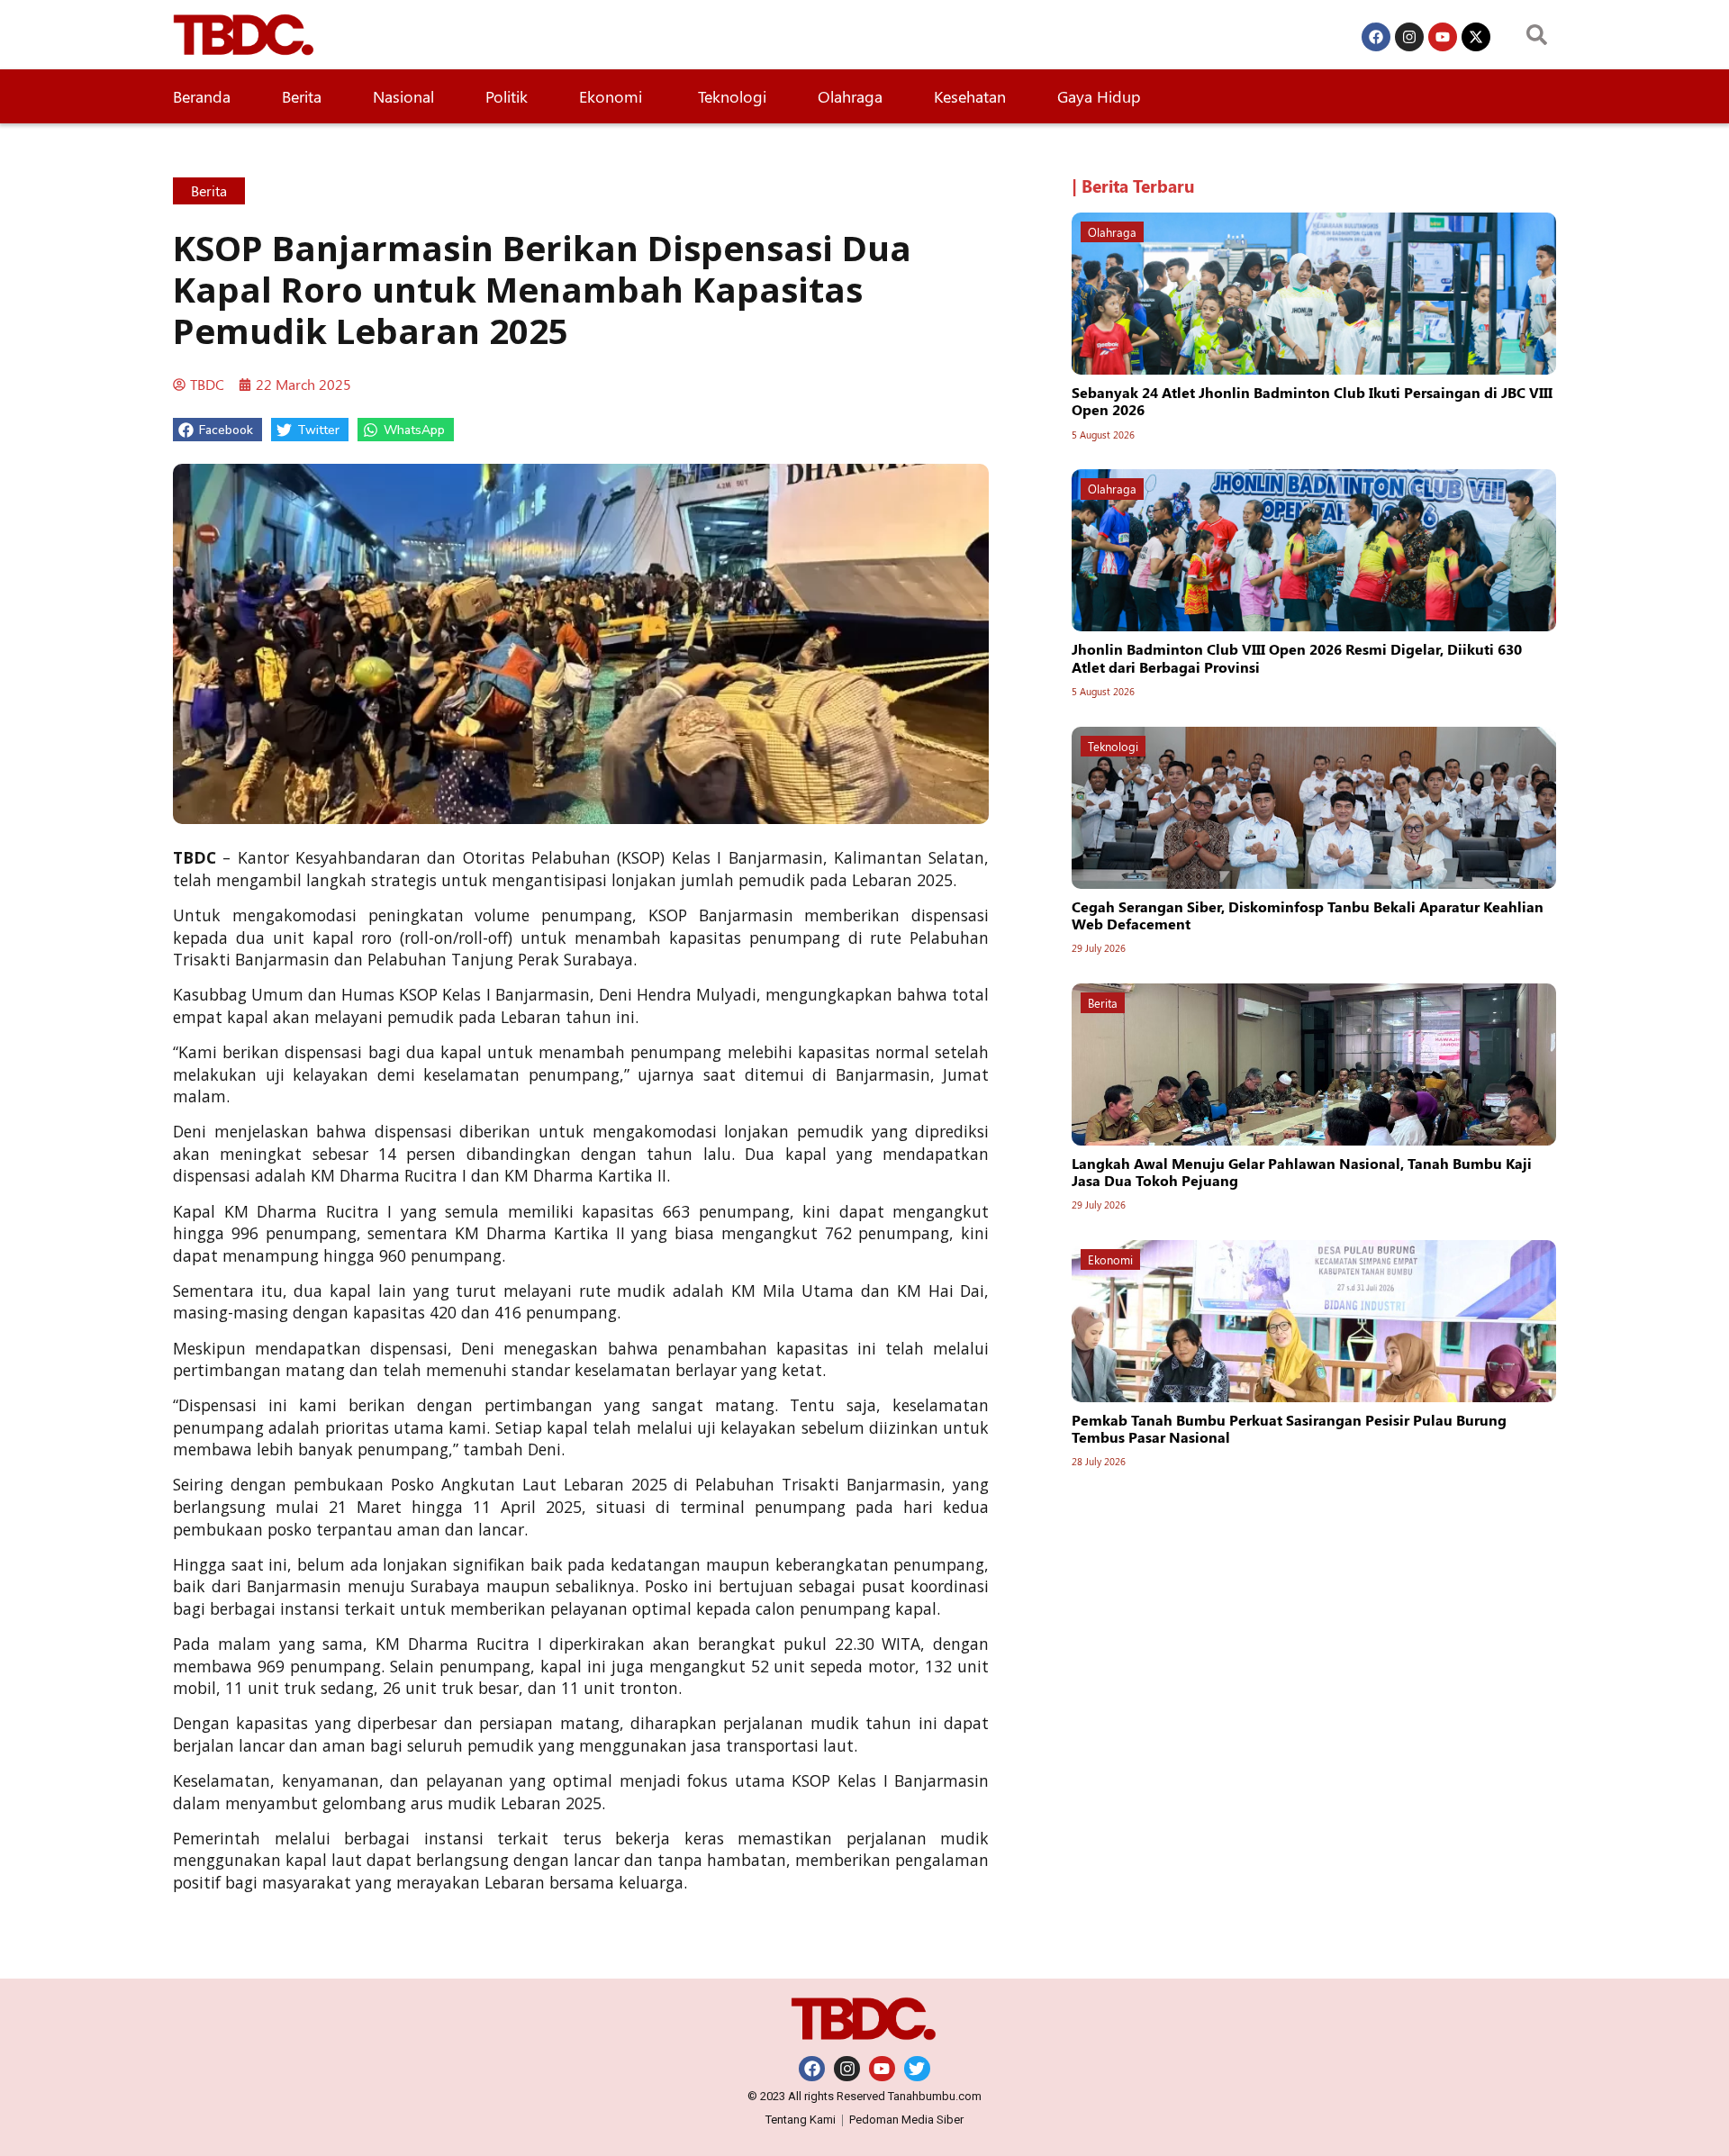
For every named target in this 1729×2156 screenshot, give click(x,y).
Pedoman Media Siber (906, 2120)
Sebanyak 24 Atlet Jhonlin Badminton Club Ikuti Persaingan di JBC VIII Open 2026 (1312, 401)
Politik (507, 96)
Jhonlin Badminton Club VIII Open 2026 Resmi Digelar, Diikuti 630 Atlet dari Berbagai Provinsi (1297, 657)
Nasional (403, 96)
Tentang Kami (801, 2120)
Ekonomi (613, 96)
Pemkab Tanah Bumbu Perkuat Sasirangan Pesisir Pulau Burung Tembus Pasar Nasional (1289, 1428)
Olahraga (850, 96)
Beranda (202, 96)
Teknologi (732, 96)
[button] (217, 430)
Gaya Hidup (1099, 96)
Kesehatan (970, 96)
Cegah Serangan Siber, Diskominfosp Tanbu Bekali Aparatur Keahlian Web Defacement (1308, 915)
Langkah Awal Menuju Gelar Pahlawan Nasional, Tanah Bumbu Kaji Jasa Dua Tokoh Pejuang (1302, 1172)
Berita (302, 96)
